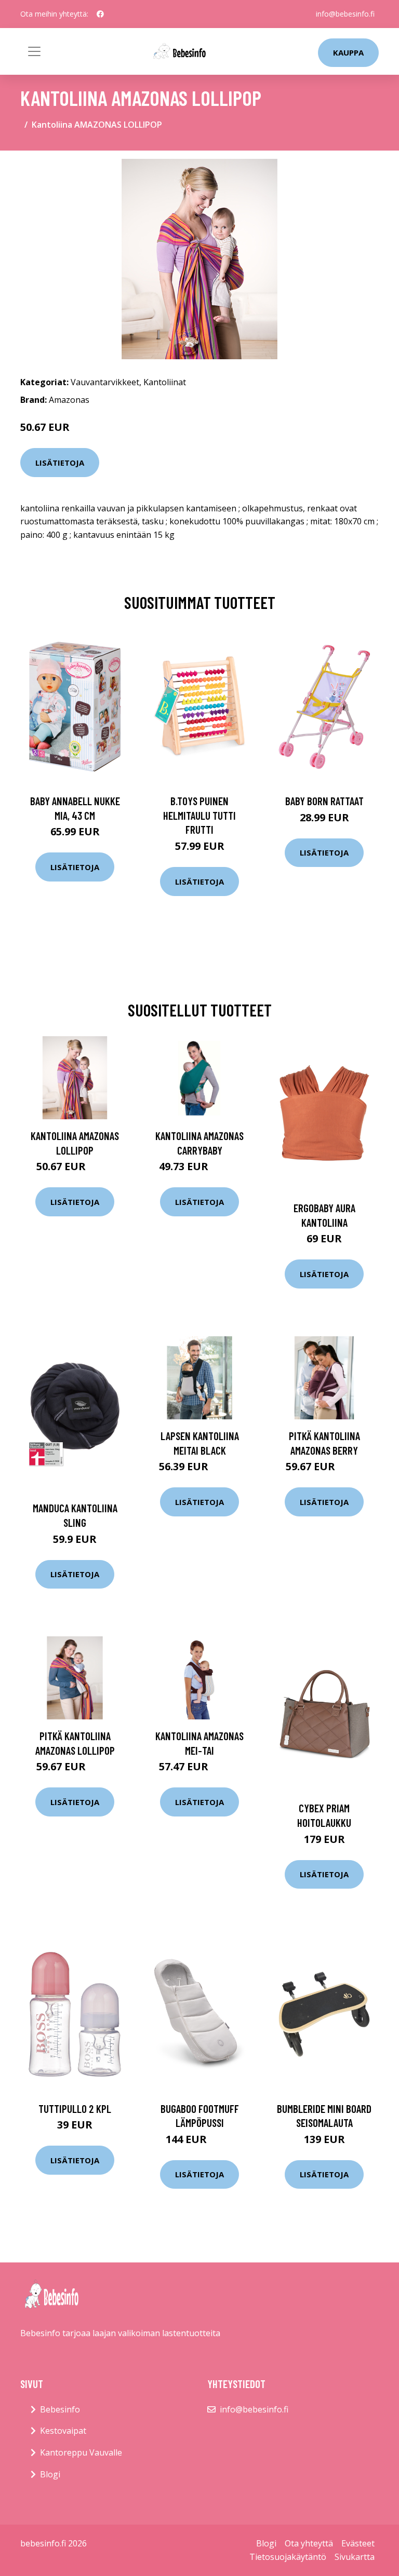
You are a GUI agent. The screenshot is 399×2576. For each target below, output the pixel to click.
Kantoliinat (165, 382)
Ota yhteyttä (309, 2543)
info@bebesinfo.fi (345, 14)
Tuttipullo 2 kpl (75, 2109)
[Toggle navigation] (34, 51)
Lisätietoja (60, 463)
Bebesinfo (60, 2409)
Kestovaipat (63, 2431)
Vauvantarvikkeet (105, 382)
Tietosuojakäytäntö (288, 2557)
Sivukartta (355, 2557)
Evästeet (358, 2543)
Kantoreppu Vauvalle (81, 2452)
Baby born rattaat (324, 801)
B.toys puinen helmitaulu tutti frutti (199, 815)
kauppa (348, 52)
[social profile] (100, 14)
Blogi (50, 2474)
